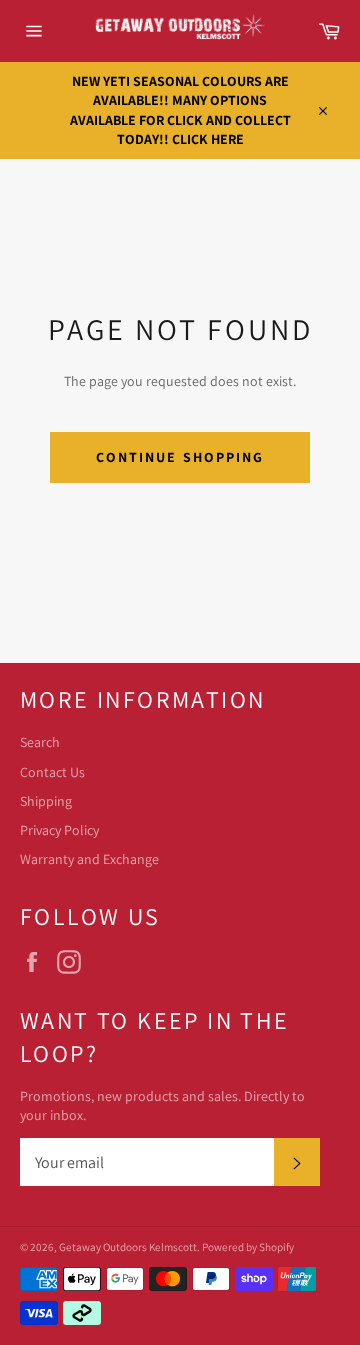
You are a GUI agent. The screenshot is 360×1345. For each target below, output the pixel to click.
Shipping (46, 801)
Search (40, 742)
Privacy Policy (59, 830)
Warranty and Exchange (89, 859)
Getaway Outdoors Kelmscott (128, 1247)
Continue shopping (180, 457)
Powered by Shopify (248, 1247)
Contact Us (52, 772)
